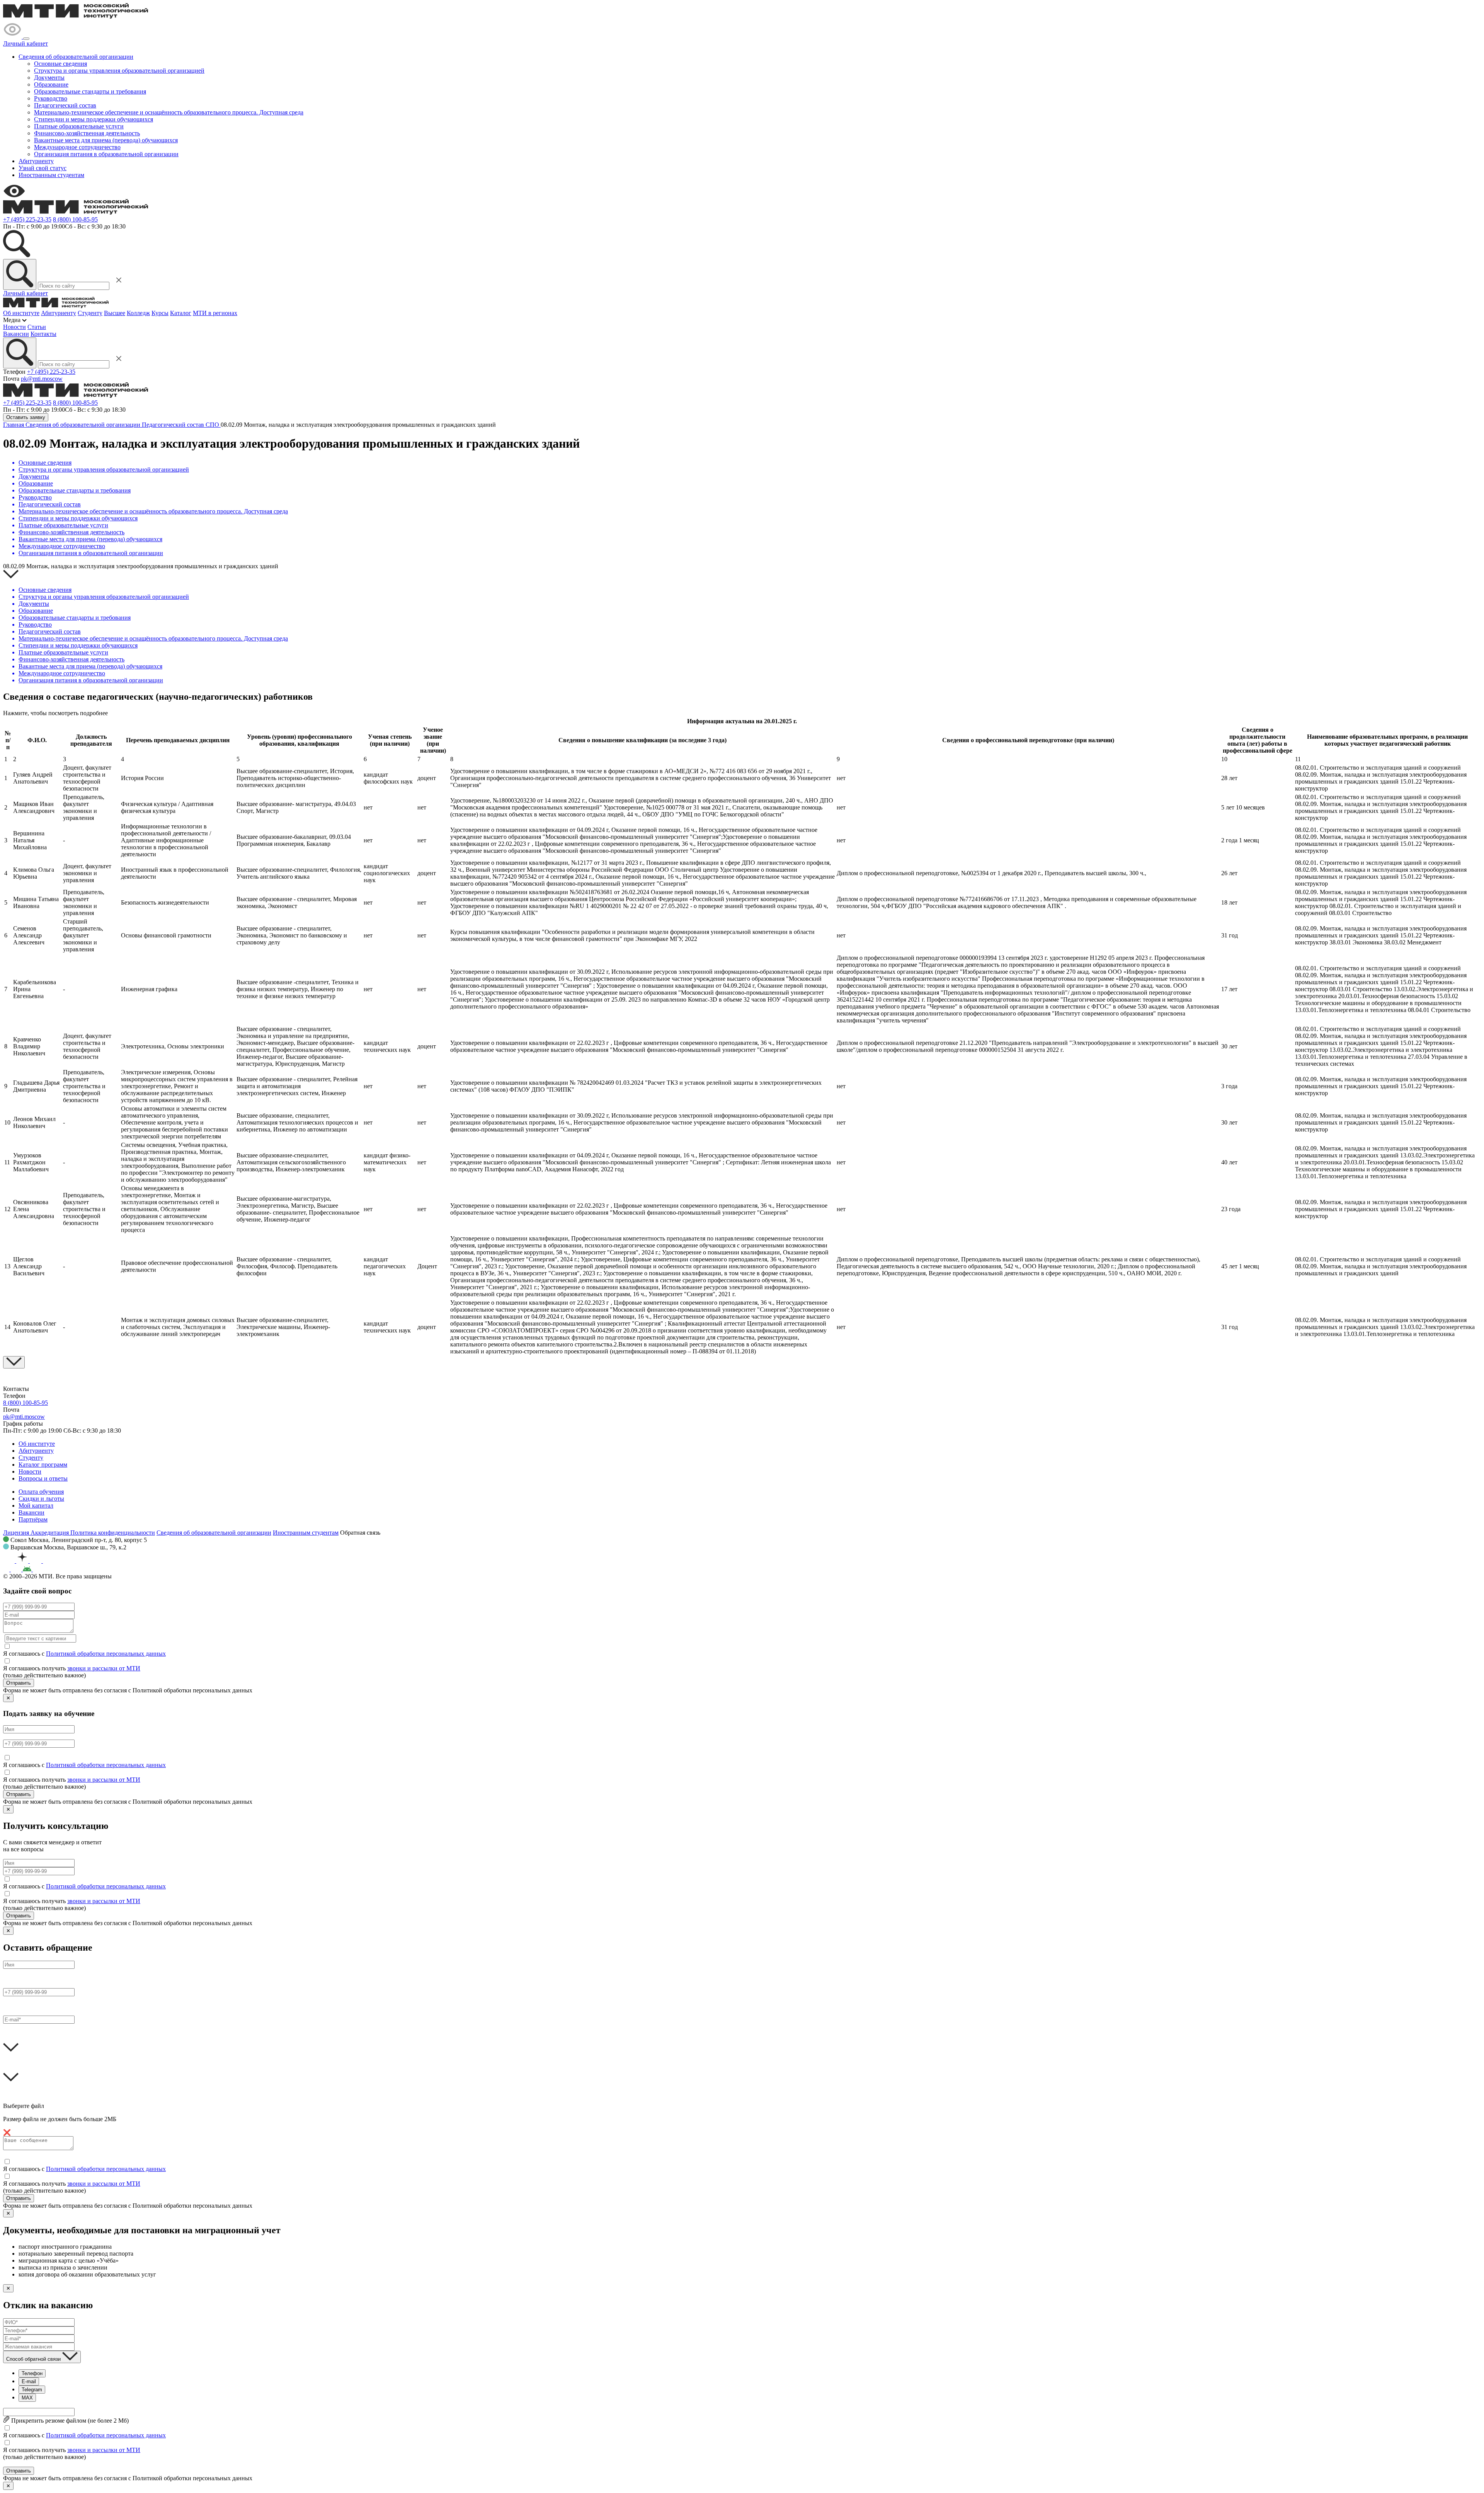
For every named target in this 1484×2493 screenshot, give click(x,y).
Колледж (138, 313)
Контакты (43, 334)
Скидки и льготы (41, 1499)
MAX (27, 2398)
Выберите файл (24, 2106)
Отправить (19, 1683)
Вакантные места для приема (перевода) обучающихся (106, 140)
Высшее (115, 313)
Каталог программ (43, 1465)
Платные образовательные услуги (79, 126)
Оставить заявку (26, 417)
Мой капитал (36, 1506)
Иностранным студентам (51, 175)
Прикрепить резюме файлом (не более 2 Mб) (69, 2421)
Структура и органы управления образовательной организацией (119, 71)
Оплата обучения (41, 1492)
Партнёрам (33, 1519)
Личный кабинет (26, 43)
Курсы (160, 313)
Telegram (32, 2390)
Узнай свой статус (43, 168)
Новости (14, 327)
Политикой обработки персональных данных (106, 1654)
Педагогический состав (65, 105)
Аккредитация (50, 1533)
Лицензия (17, 1533)
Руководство (51, 98)
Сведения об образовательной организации (76, 57)
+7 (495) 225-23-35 (27, 219)
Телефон (32, 2373)
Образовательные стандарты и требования (90, 91)
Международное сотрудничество (77, 147)
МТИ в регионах (215, 313)
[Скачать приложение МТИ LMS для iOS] (13, 1569)
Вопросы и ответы (43, 1478)
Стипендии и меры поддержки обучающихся (94, 119)
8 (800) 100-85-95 (75, 219)
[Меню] (26, 39)
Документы (49, 78)
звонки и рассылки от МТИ (104, 1668)
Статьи (37, 327)
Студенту (90, 313)
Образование (51, 84)
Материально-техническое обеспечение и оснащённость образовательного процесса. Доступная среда (169, 112)
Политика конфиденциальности (113, 1533)
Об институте (21, 313)
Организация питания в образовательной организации (106, 154)
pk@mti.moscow (42, 379)
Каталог (181, 313)
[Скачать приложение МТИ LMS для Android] (40, 1569)
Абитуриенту (36, 161)
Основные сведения (60, 64)
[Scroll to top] (14, 1362)
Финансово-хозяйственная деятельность (87, 133)
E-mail (29, 2381)
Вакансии (16, 334)
